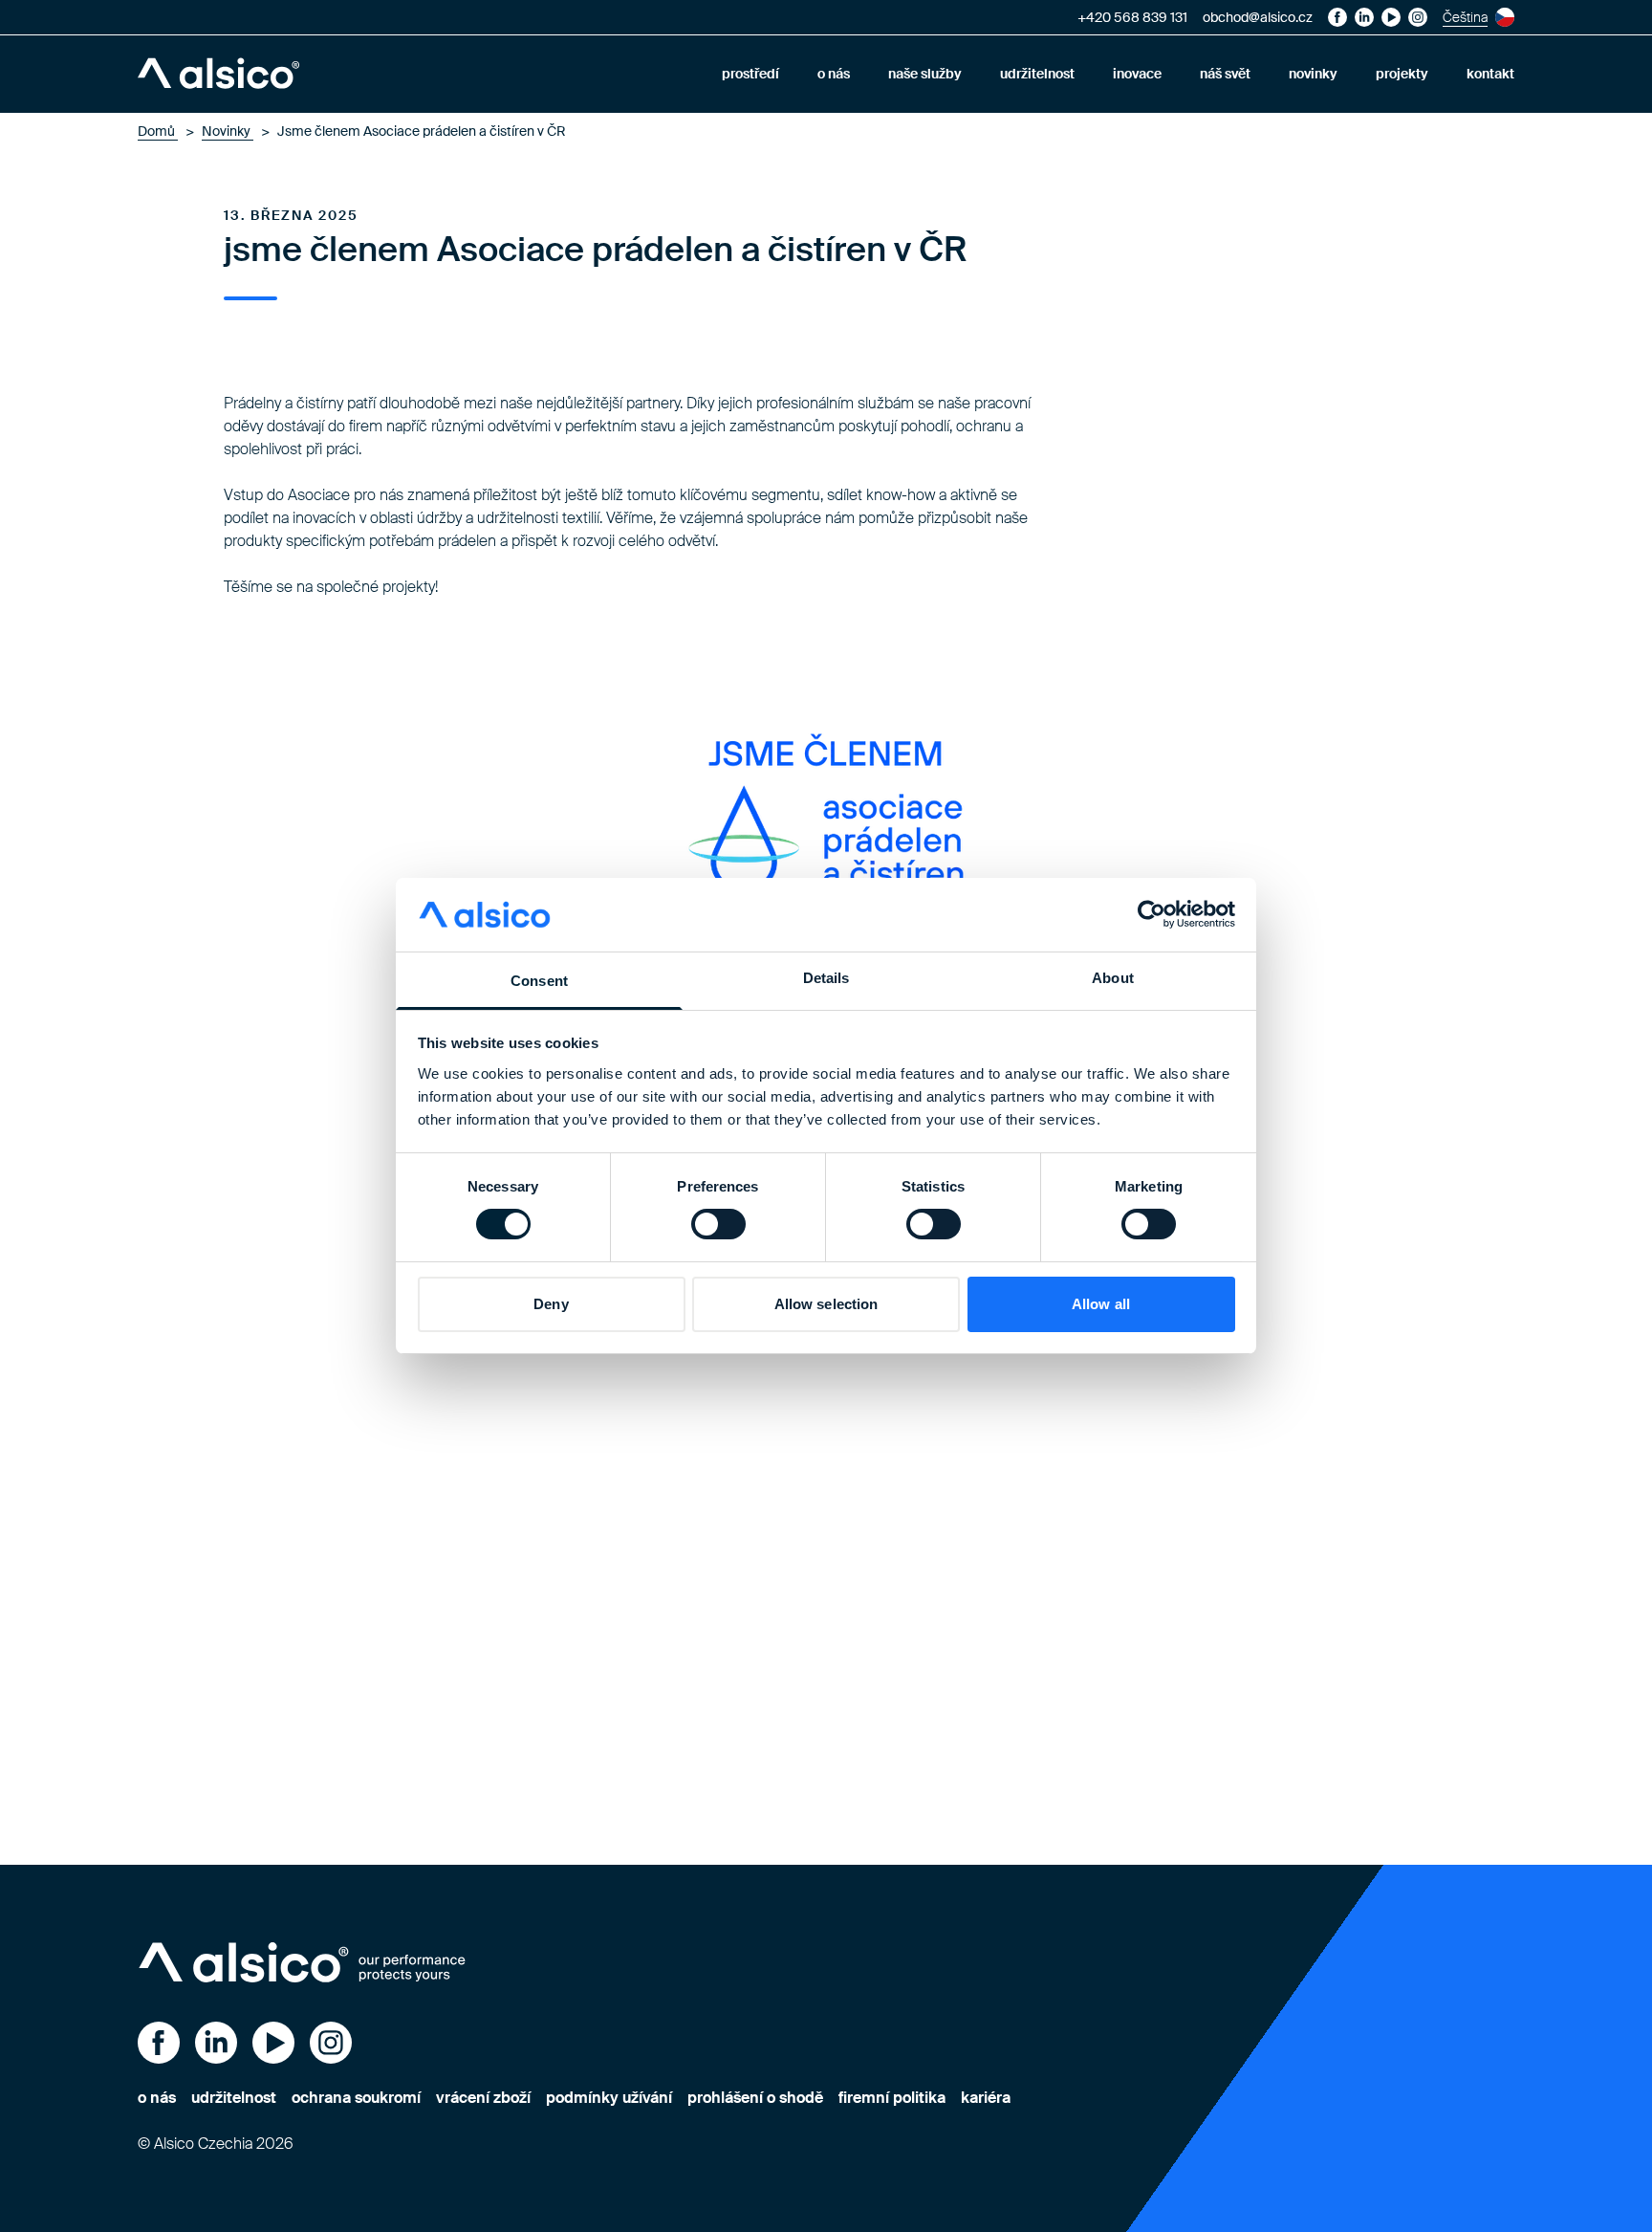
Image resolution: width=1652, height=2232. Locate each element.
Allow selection (826, 1304)
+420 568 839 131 (1132, 17)
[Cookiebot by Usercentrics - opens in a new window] (1152, 914)
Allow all (1101, 1304)
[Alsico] (218, 74)
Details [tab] (826, 978)
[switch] (718, 1224)
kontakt (1490, 74)
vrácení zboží (483, 2098)
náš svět (1225, 74)
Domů (158, 131)
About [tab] (1113, 978)
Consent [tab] (539, 981)
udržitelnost (1037, 74)
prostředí (750, 74)
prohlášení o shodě (755, 2098)
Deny (551, 1304)
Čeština (1465, 17)
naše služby (925, 74)
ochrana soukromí (356, 2098)
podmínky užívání (609, 2098)
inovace (1137, 74)
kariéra (986, 2098)
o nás (834, 74)
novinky (1313, 74)
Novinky (228, 131)
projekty (1402, 74)
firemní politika (892, 2098)
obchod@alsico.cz (1258, 17)
